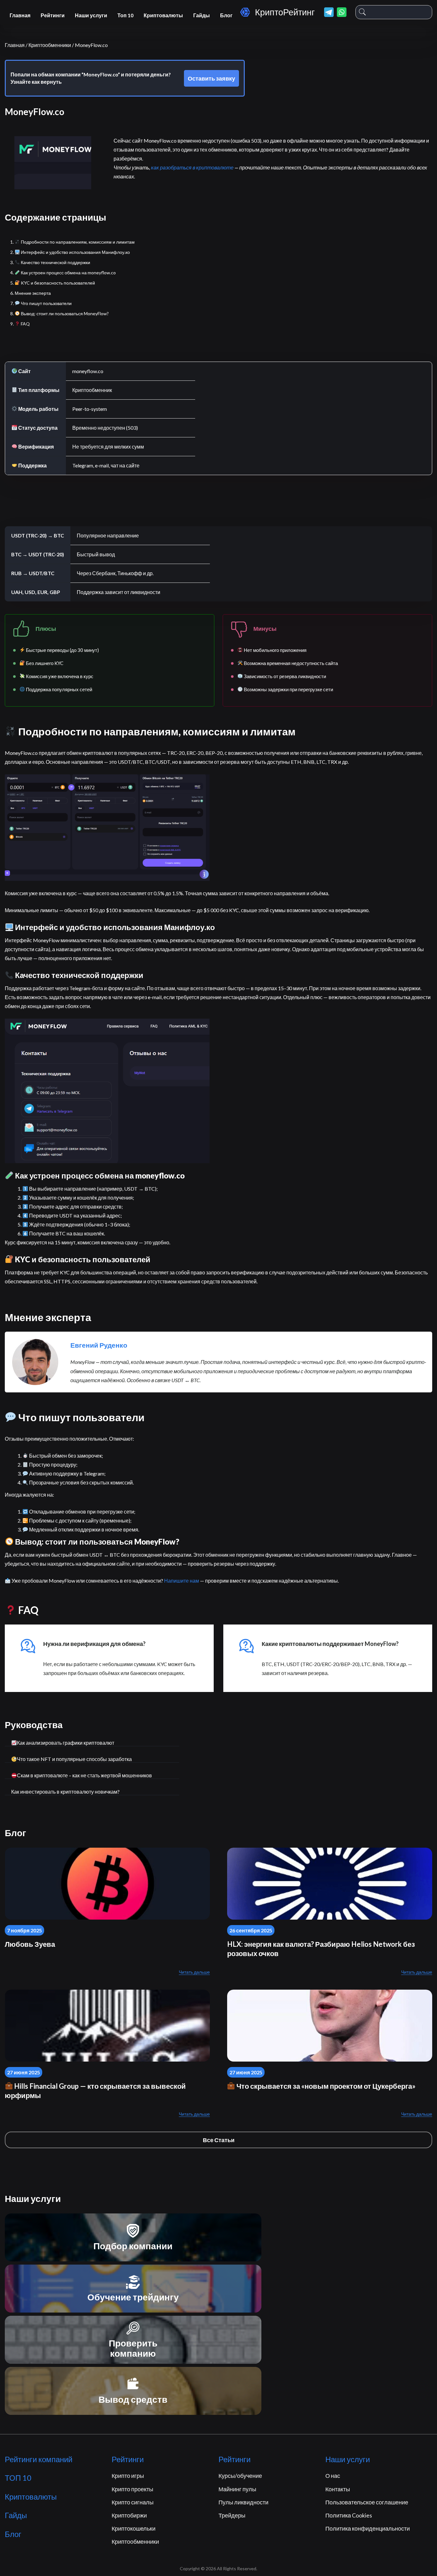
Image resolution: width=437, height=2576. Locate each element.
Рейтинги (53, 15)
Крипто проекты (132, 2489)
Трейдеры (232, 2515)
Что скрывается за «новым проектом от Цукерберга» (325, 2086)
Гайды (202, 15)
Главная (20, 15)
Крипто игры (128, 2476)
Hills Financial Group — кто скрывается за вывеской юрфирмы (95, 2091)
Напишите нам (182, 1581)
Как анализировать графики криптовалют (66, 1743)
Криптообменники (135, 2541)
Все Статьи (219, 2140)
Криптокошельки (134, 2528)
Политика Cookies (349, 2515)
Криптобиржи (129, 2515)
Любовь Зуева (30, 1944)
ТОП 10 (18, 2478)
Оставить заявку (211, 78)
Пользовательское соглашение (367, 2502)
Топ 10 (125, 15)
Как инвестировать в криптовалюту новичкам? (65, 1792)
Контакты (338, 2489)
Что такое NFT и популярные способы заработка (74, 1759)
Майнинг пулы (237, 2489)
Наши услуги (91, 15)
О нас (333, 2476)
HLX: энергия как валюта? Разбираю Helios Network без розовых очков (321, 1949)
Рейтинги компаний (39, 2459)
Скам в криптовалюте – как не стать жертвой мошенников (84, 1775)
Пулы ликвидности (243, 2502)
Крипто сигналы (133, 2502)
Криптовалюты (163, 15)
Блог (226, 15)
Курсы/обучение (240, 2476)
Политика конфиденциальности (368, 2528)
